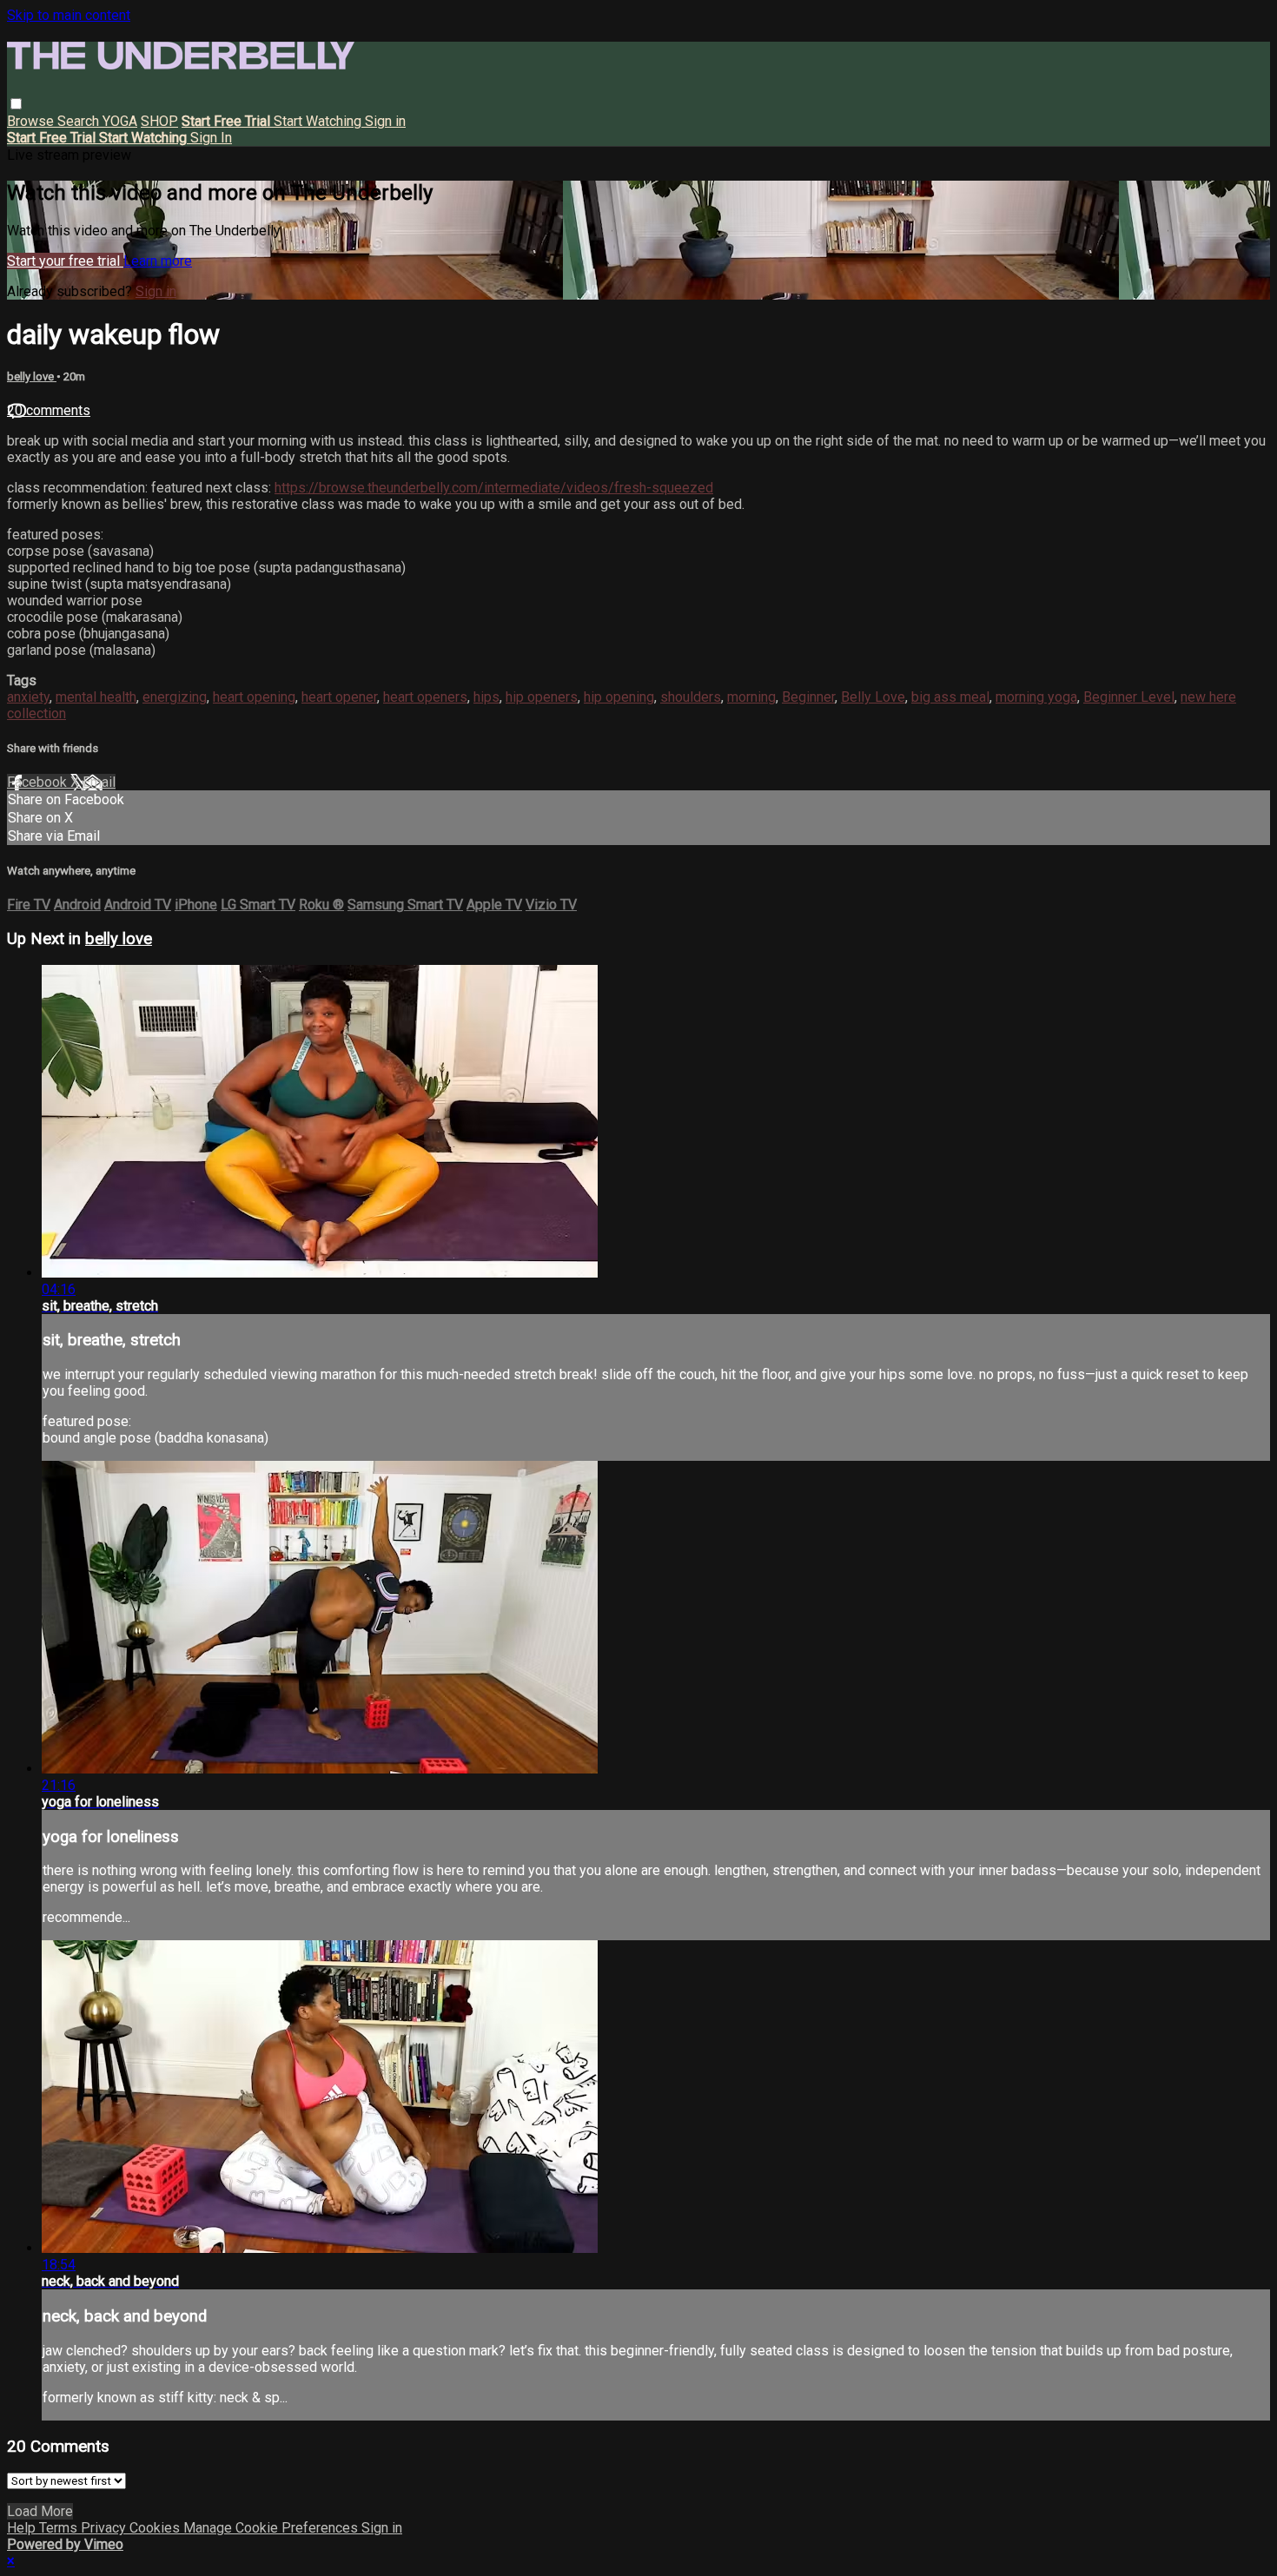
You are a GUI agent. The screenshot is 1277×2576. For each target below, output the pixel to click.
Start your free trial (65, 261)
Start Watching (319, 121)
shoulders (691, 697)
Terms (60, 2528)
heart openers (425, 697)
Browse (32, 121)
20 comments (49, 410)
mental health (96, 697)
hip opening (619, 697)
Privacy (105, 2528)
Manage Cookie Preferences (272, 2528)
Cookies (156, 2528)
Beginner (808, 697)
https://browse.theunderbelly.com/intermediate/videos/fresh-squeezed (494, 488)
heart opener (339, 697)
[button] (16, 104)
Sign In (211, 138)
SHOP (159, 121)
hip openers (542, 697)
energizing (175, 697)
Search (80, 121)
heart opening (254, 697)
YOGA (120, 121)
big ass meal (950, 697)
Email (99, 782)
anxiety (28, 697)
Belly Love (873, 697)
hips (486, 697)
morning (751, 697)
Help (23, 2528)
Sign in (385, 121)
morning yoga (1036, 697)
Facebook (39, 782)
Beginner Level (1129, 697)
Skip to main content (69, 15)
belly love (32, 376)
